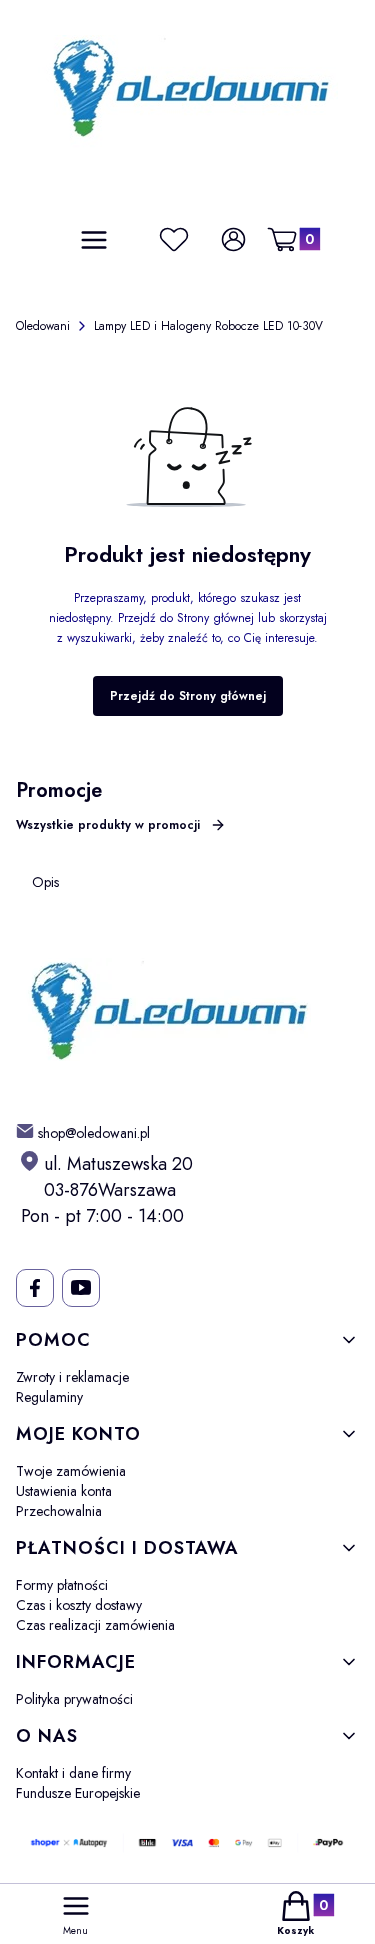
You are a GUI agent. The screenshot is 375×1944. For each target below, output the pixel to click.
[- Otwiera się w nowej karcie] (34, 1288)
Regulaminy (49, 1397)
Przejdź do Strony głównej (188, 696)
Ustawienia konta (64, 1491)
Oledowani (43, 326)
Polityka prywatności (74, 1699)
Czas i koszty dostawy (79, 1605)
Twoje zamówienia (71, 1471)
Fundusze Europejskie (78, 1793)
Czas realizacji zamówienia (95, 1625)
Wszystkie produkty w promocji (108, 825)
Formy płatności (62, 1585)
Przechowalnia (59, 1511)
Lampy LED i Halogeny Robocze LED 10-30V (208, 326)
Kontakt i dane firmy (73, 1773)
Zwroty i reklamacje (72, 1377)
